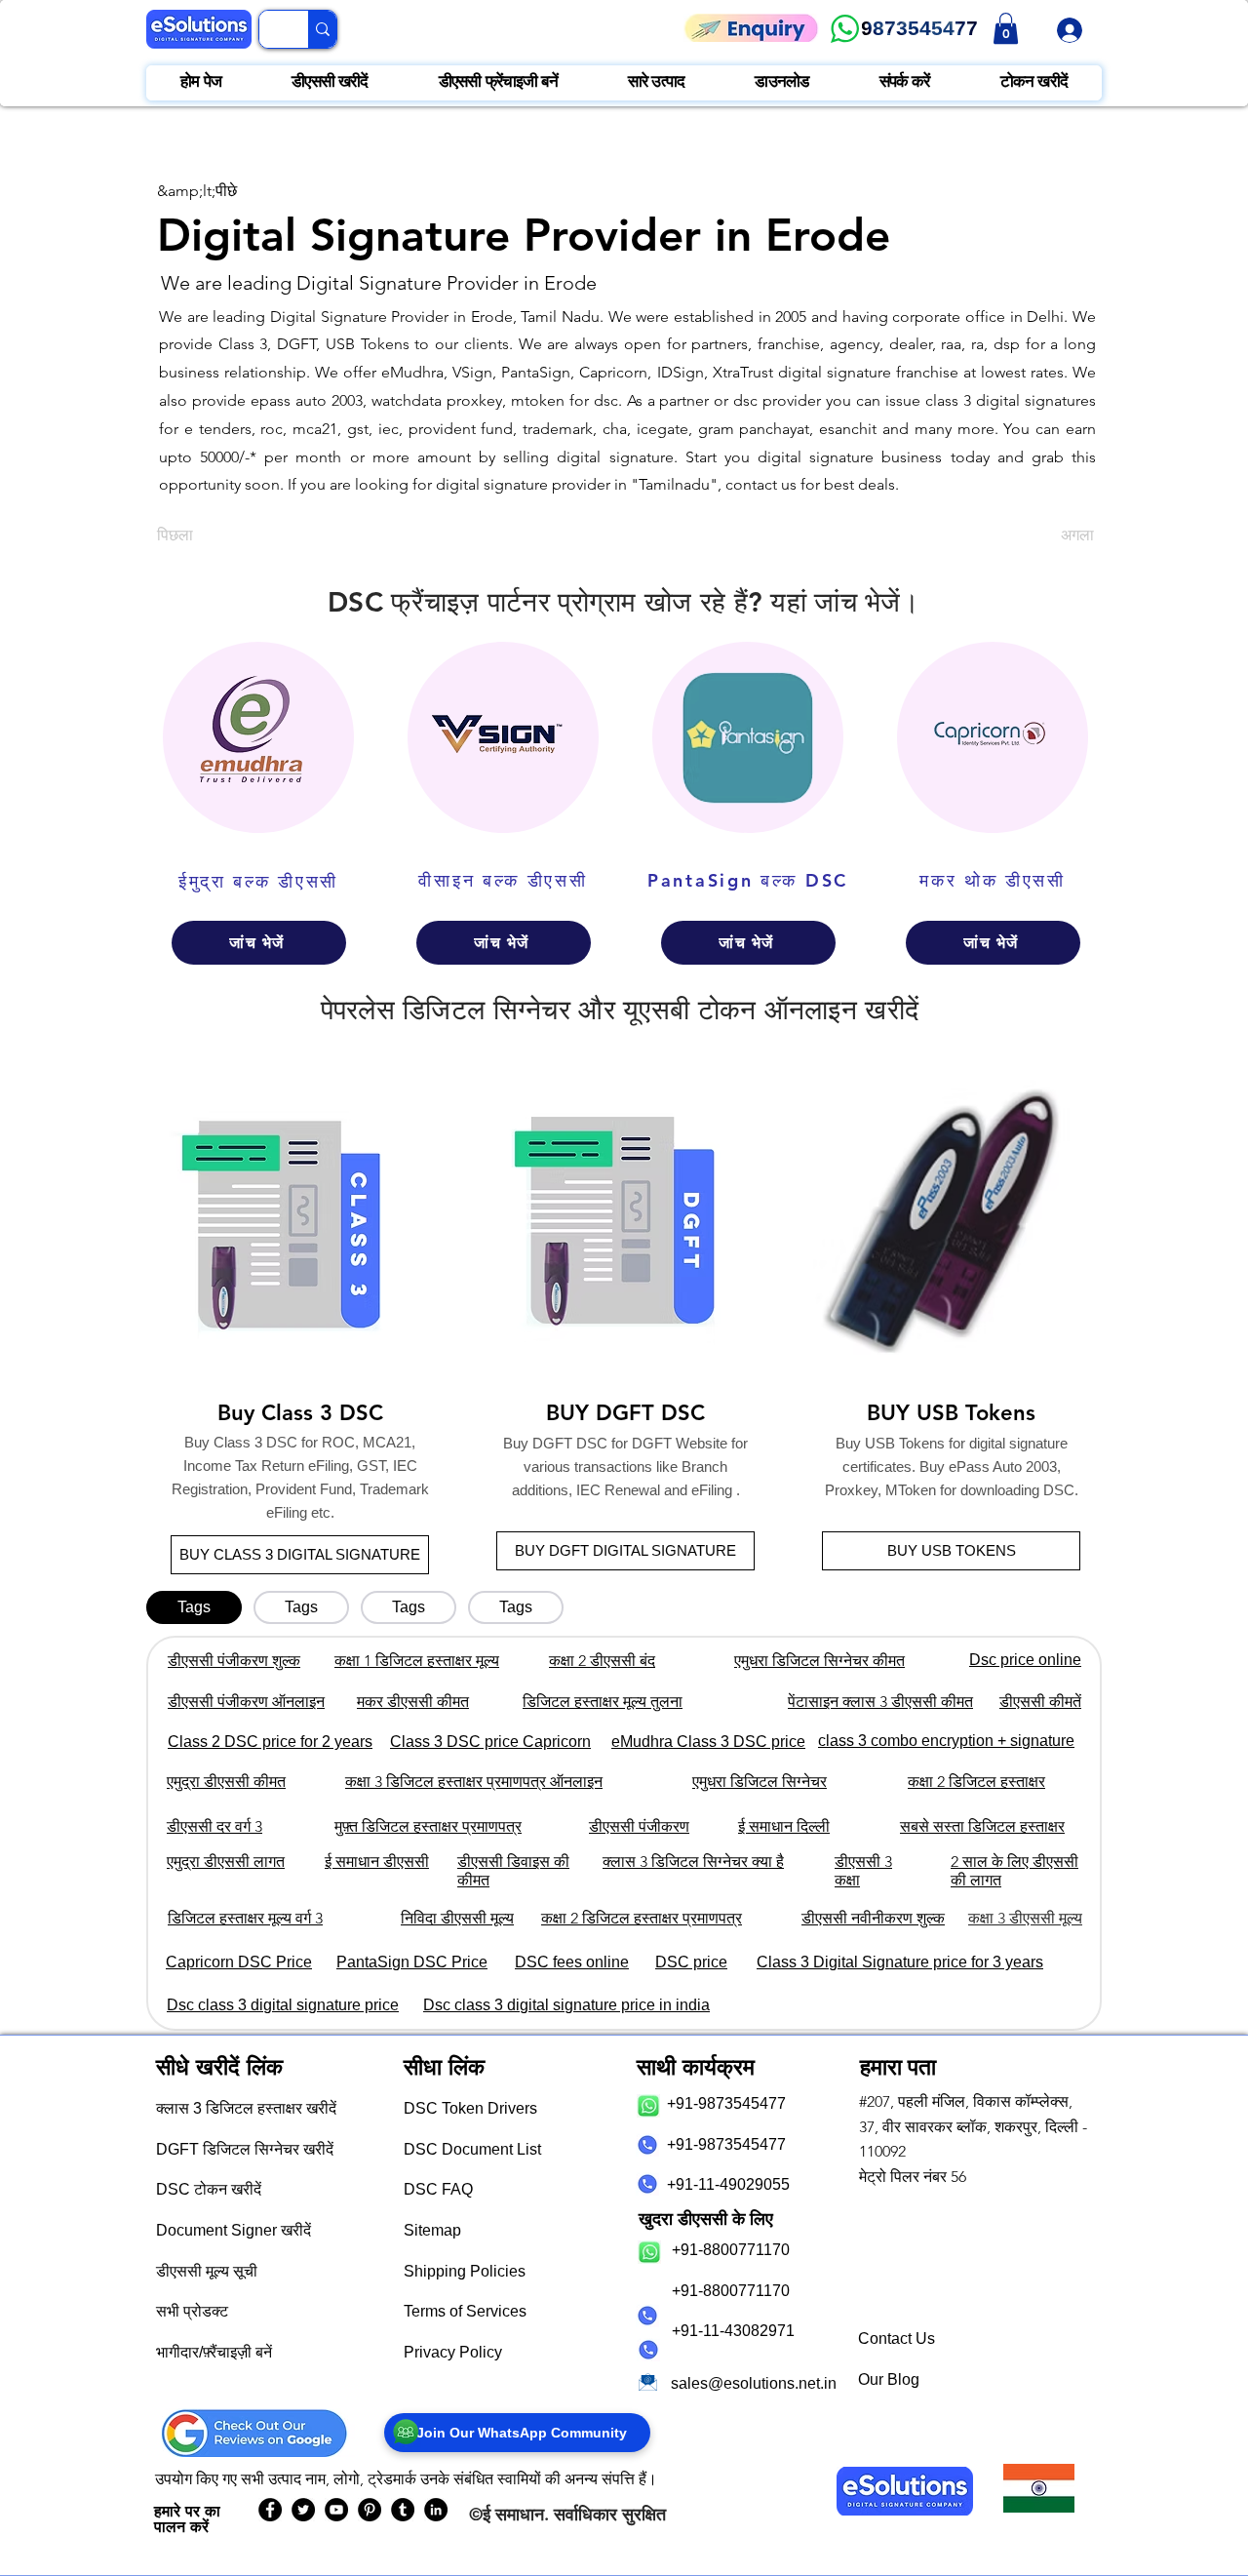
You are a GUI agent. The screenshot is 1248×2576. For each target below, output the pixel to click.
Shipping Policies (465, 2271)
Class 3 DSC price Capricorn (490, 1742)
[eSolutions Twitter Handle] (303, 2510)
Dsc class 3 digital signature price (283, 2005)
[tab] (194, 1607)
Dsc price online (1025, 1660)
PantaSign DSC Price (412, 1962)
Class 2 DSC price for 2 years (270, 1742)
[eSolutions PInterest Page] (370, 2510)
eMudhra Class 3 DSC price (708, 1742)
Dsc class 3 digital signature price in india (566, 2005)
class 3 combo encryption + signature (946, 1741)
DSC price (691, 1962)
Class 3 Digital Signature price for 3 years (900, 1962)
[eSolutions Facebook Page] (270, 2510)
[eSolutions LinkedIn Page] (436, 2510)
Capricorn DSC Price (239, 1962)
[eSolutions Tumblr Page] (403, 2510)
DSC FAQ (438, 2189)
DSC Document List (472, 2149)
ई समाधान (513, 2514)
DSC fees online (572, 1962)
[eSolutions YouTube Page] (336, 2510)
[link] (1006, 28)
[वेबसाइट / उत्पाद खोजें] (322, 29)
